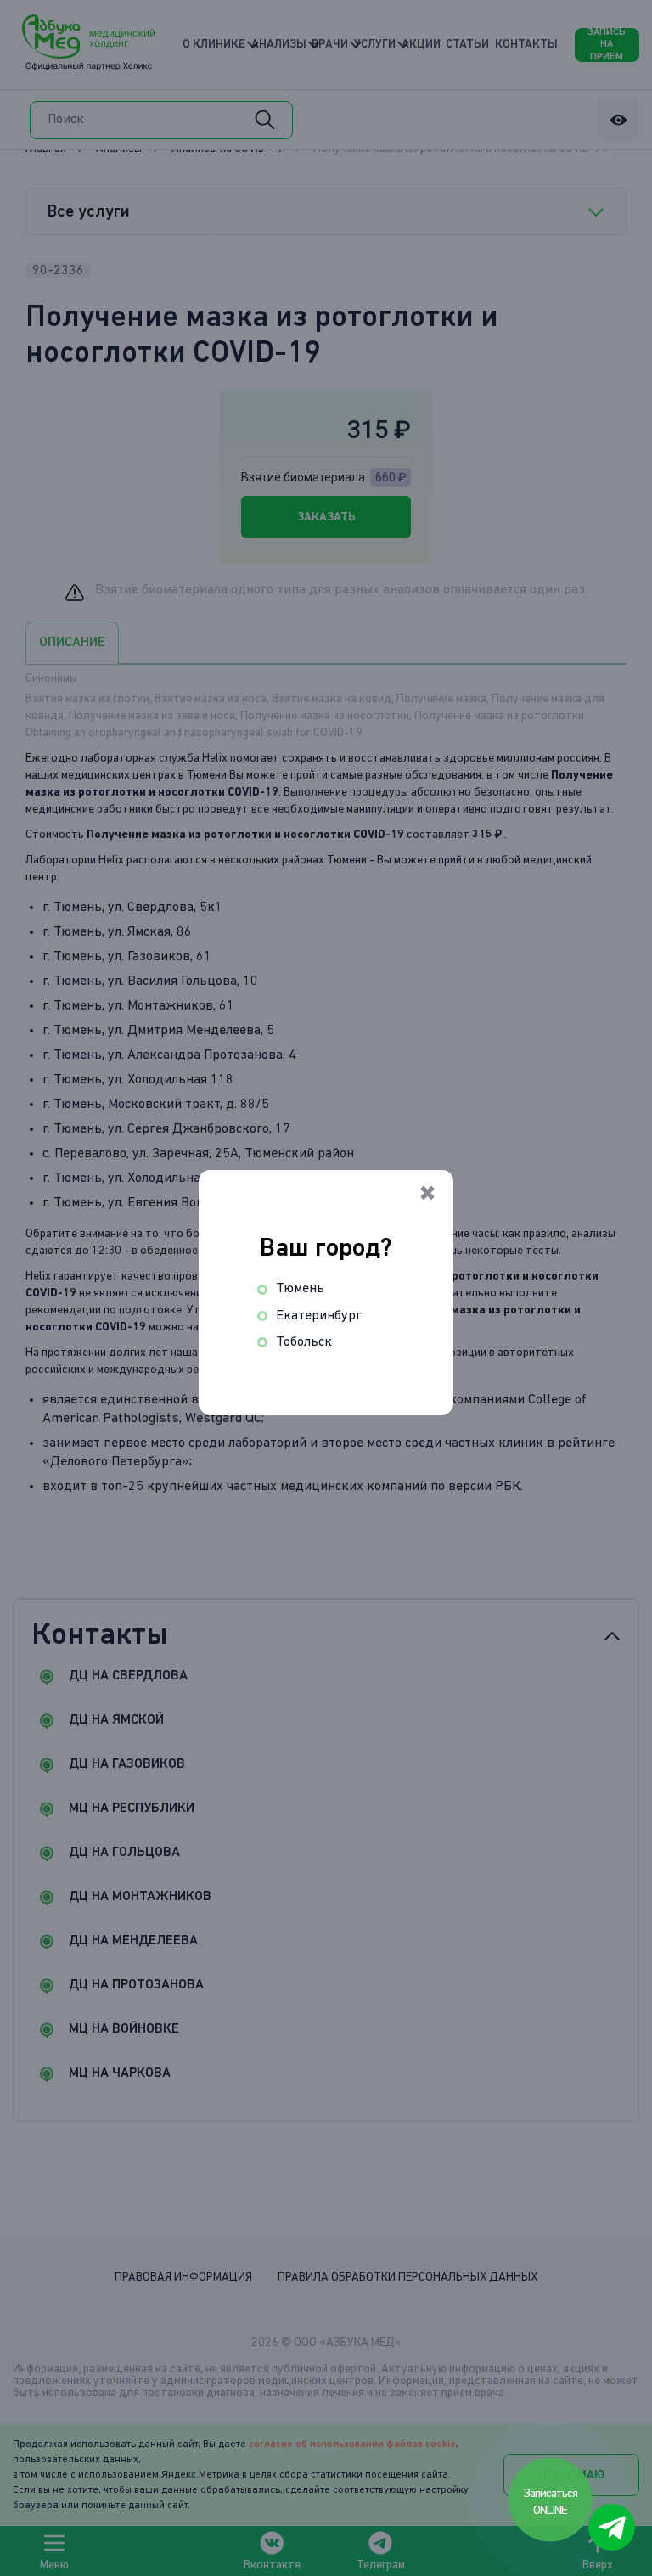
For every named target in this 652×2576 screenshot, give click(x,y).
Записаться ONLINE (551, 2502)
